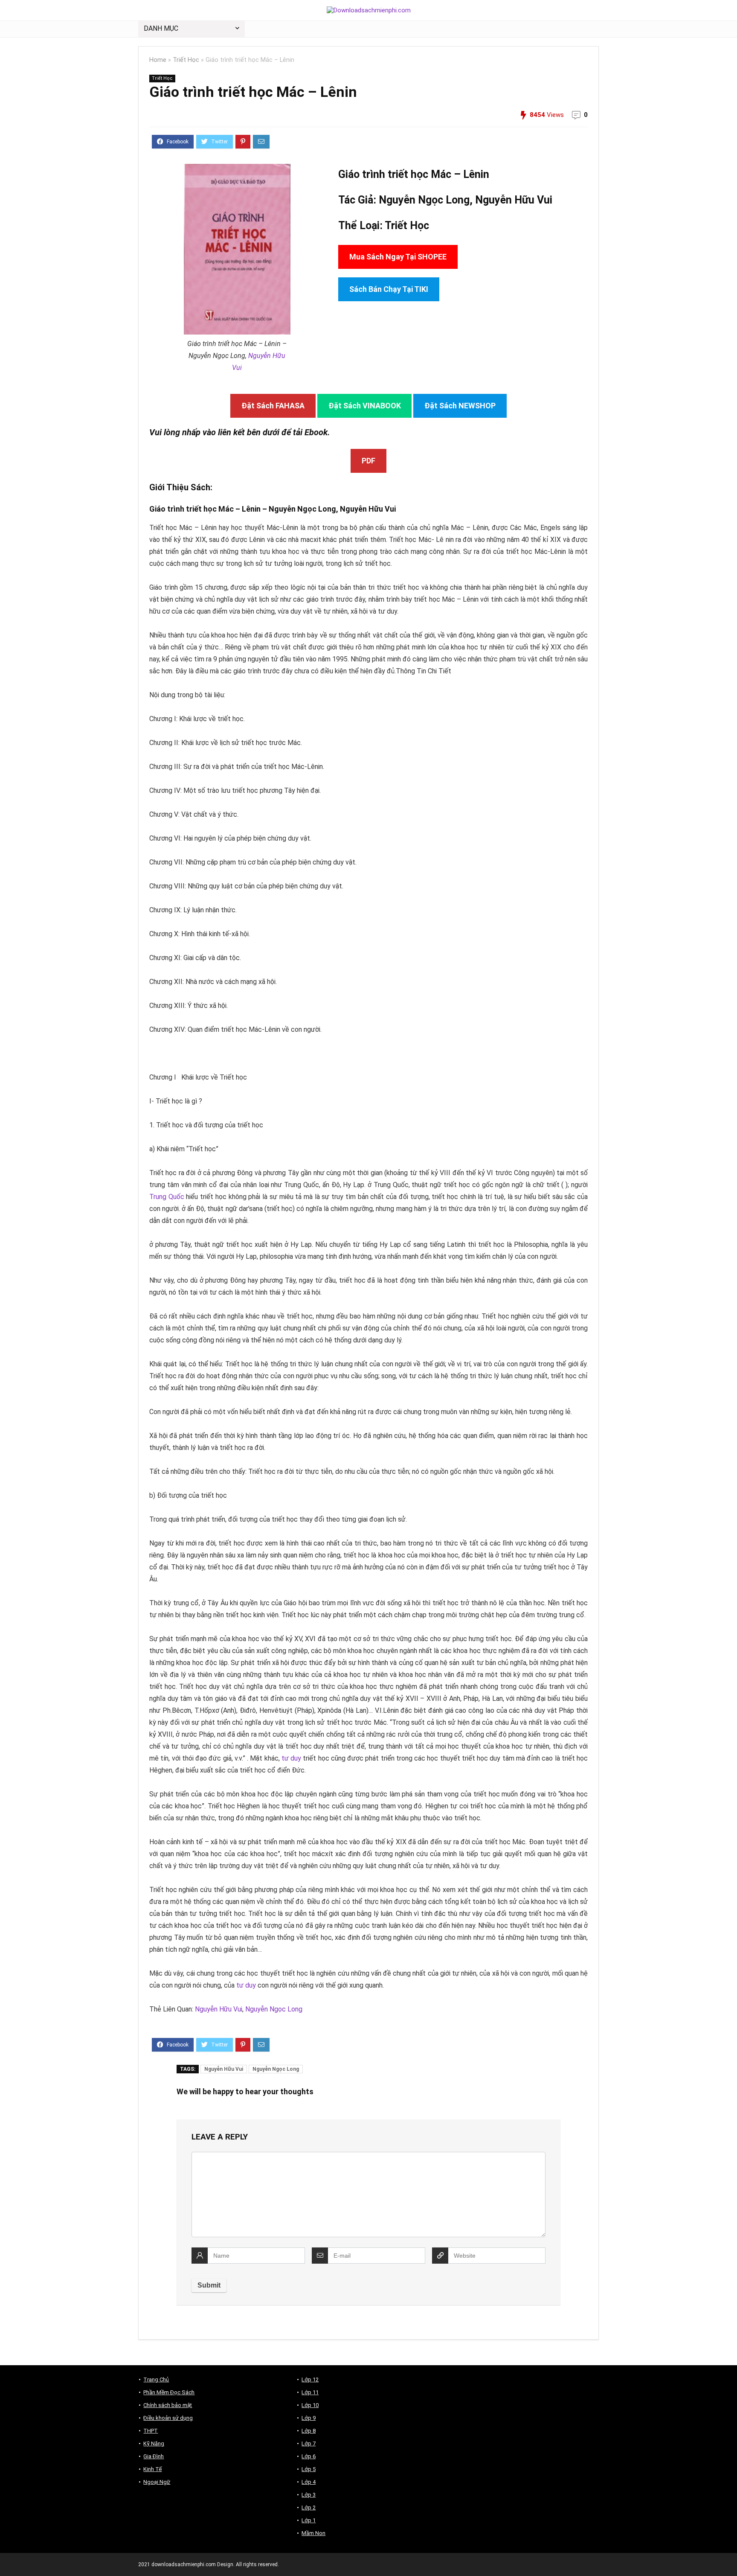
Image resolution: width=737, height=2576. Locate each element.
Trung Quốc (167, 1197)
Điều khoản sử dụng (168, 2418)
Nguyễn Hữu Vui (514, 200)
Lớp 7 (309, 2444)
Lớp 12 (310, 2380)
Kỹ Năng (154, 2444)
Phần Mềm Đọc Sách (169, 2392)
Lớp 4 (309, 2482)
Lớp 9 (309, 2418)
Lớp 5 (309, 2469)
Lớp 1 (309, 2520)
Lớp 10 (310, 2405)
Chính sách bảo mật (168, 2405)
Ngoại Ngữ (157, 2482)
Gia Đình (154, 2456)
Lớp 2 (309, 2508)
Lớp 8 (309, 2431)
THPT (151, 2431)
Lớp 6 (309, 2456)
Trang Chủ (156, 2380)
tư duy (291, 1758)
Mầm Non (313, 2533)
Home (158, 60)
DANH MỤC (161, 28)
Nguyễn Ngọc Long (274, 2009)
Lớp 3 (309, 2495)
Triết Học (186, 60)
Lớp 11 (310, 2392)
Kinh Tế (152, 2469)
